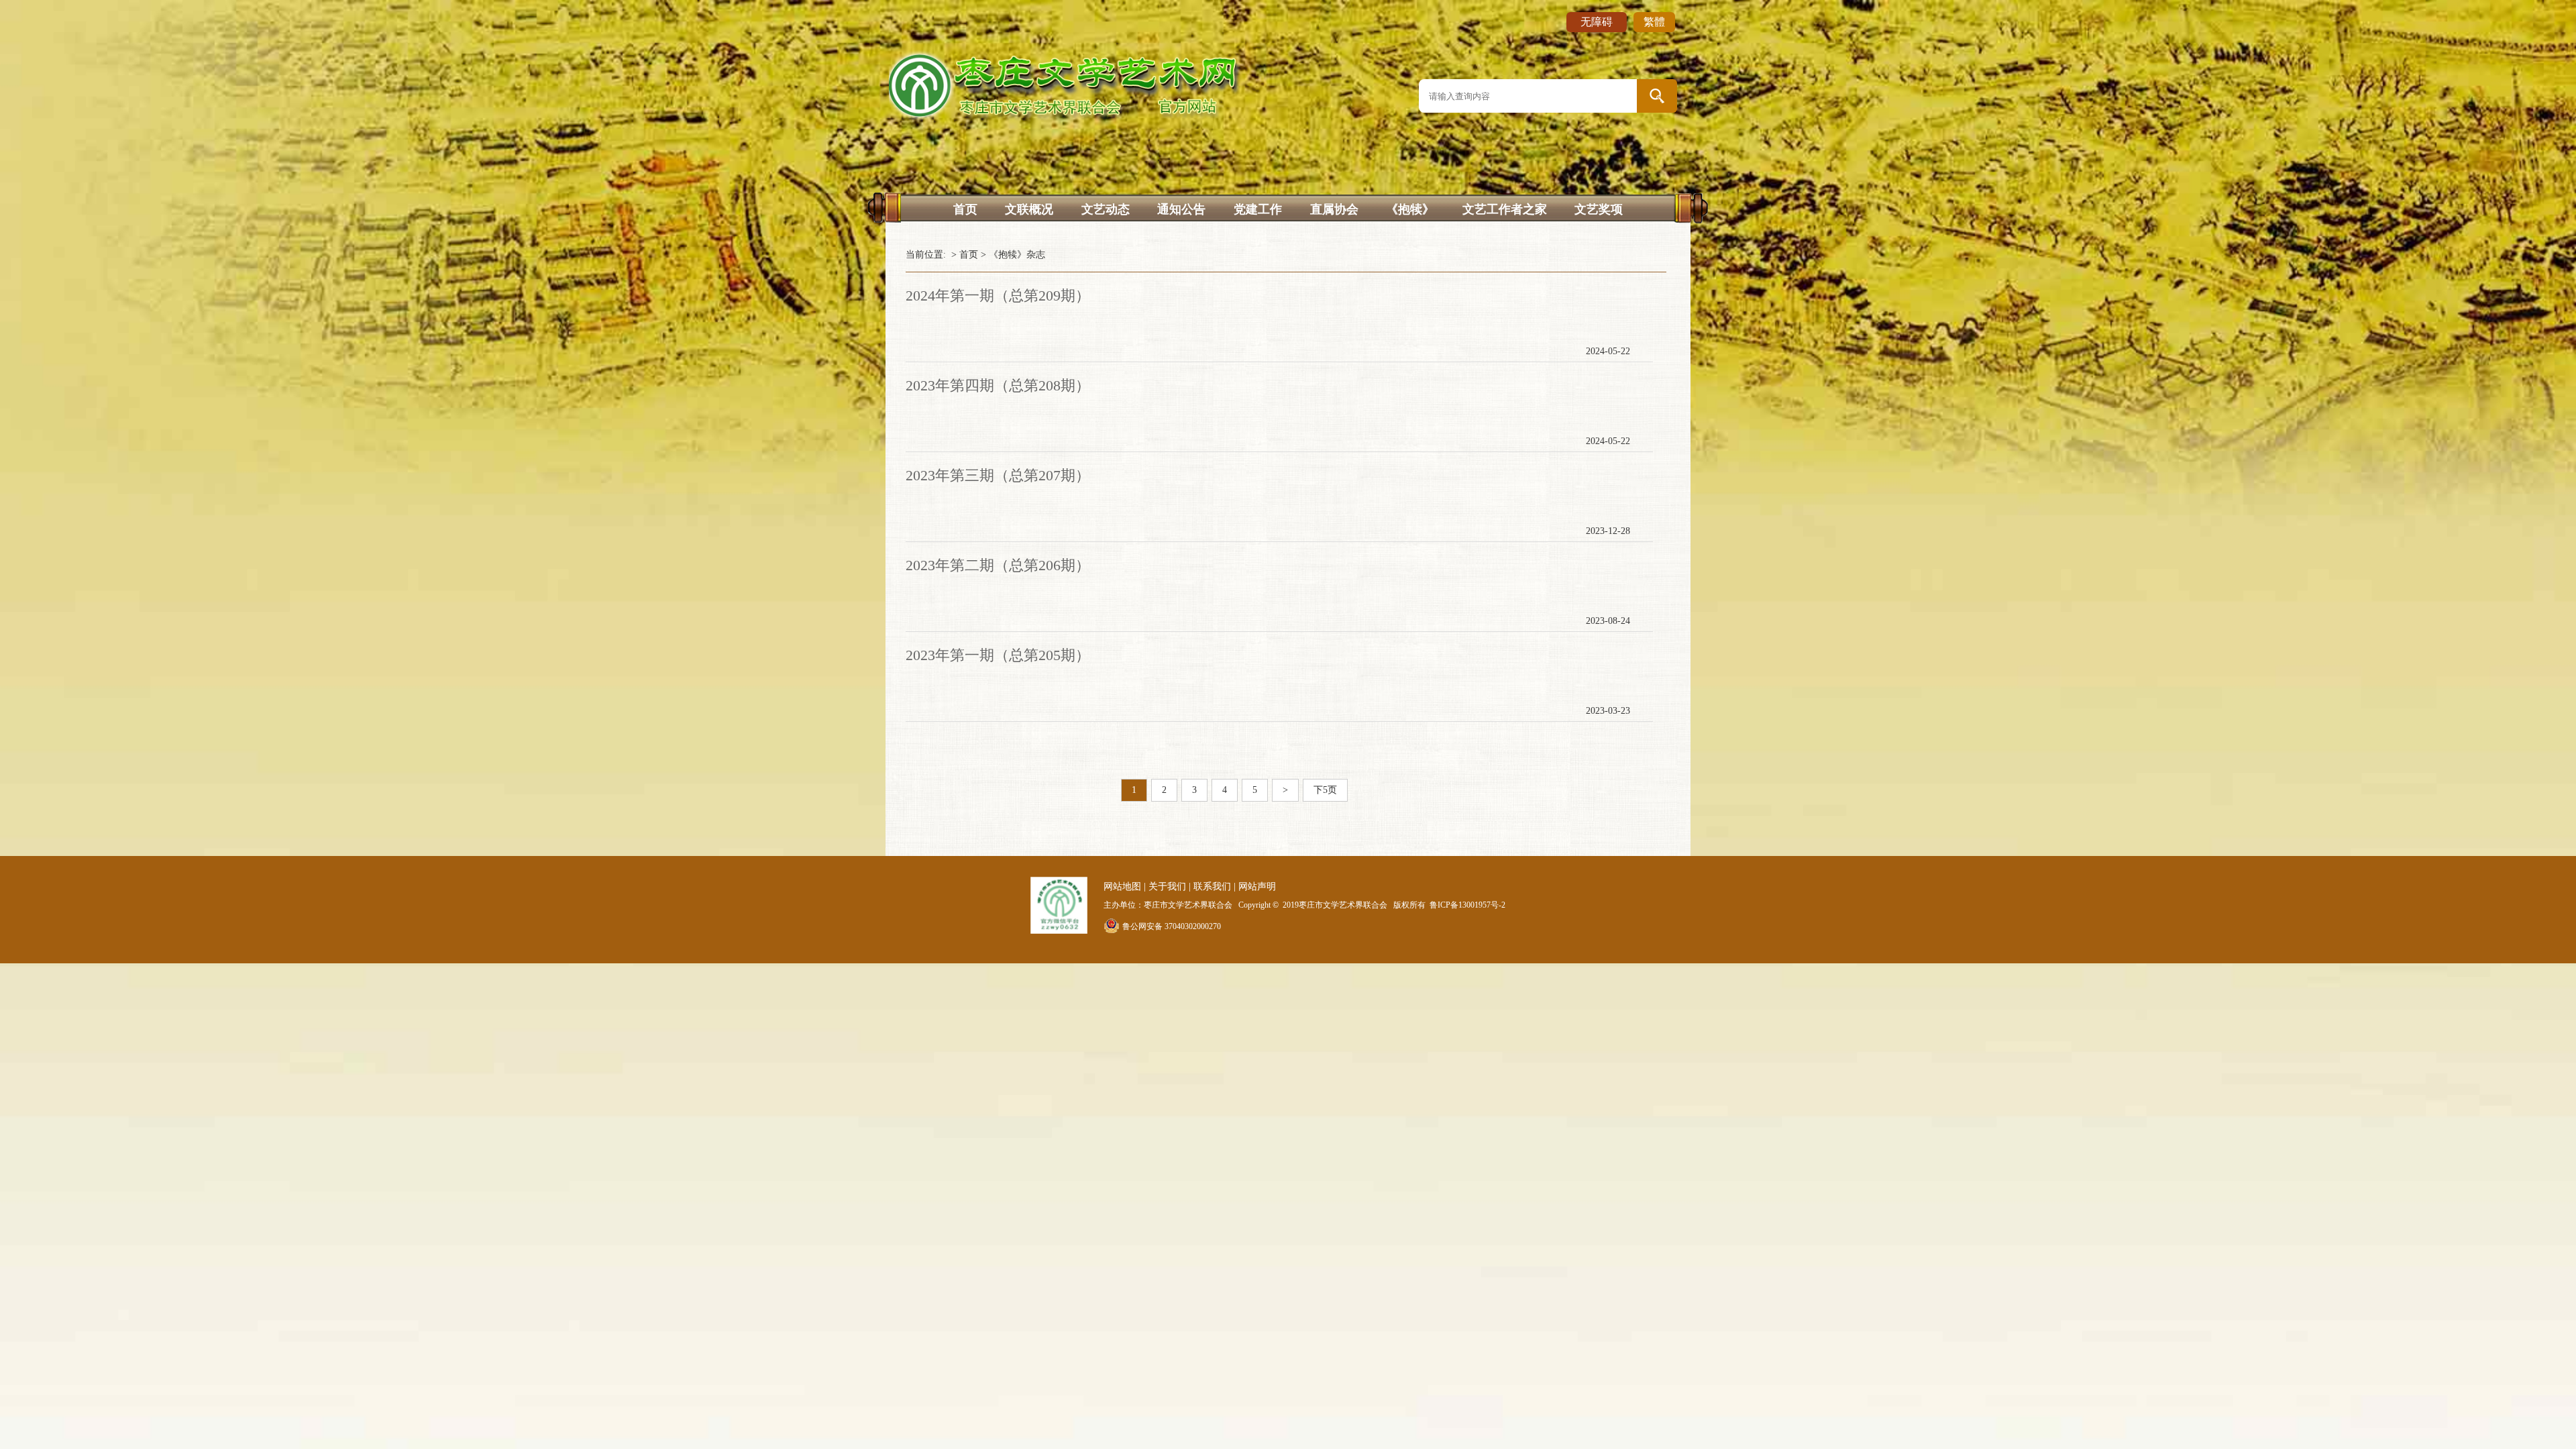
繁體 (1654, 22)
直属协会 (1334, 209)
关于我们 (1167, 887)
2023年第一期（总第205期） (998, 655)
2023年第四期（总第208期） (998, 385)
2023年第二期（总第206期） (998, 565)
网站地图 (1122, 887)
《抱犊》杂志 (1017, 255)
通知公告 (1181, 209)
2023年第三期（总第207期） (998, 475)
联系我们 (1212, 887)
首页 (965, 209)
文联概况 (1029, 209)
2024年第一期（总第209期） (998, 296)
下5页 (1325, 790)
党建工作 (1258, 209)
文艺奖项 (1599, 209)
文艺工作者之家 (1505, 209)
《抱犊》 (1410, 209)
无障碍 (1597, 22)
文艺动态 (1106, 209)
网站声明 (1257, 887)
